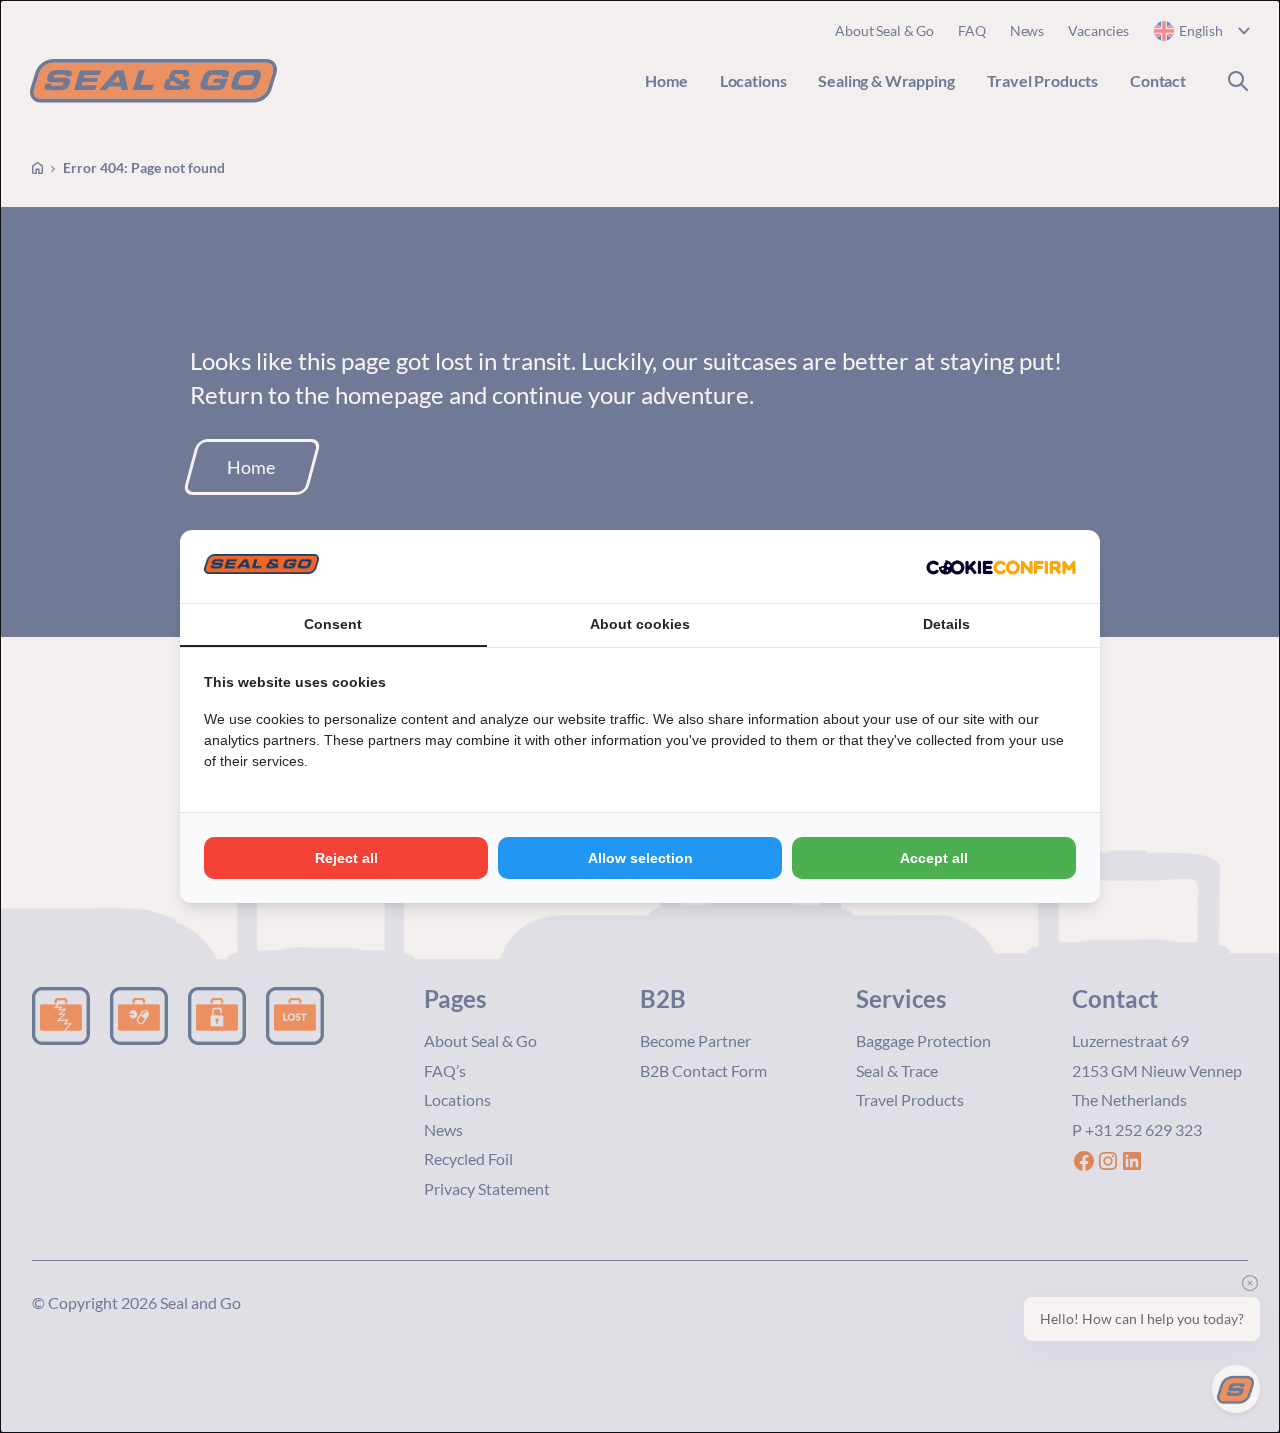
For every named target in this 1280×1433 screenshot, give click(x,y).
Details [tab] (946, 624)
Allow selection (640, 858)
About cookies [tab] (640, 624)
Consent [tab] (333, 624)
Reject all (346, 858)
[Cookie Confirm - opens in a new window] (1001, 567)
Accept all (934, 858)
